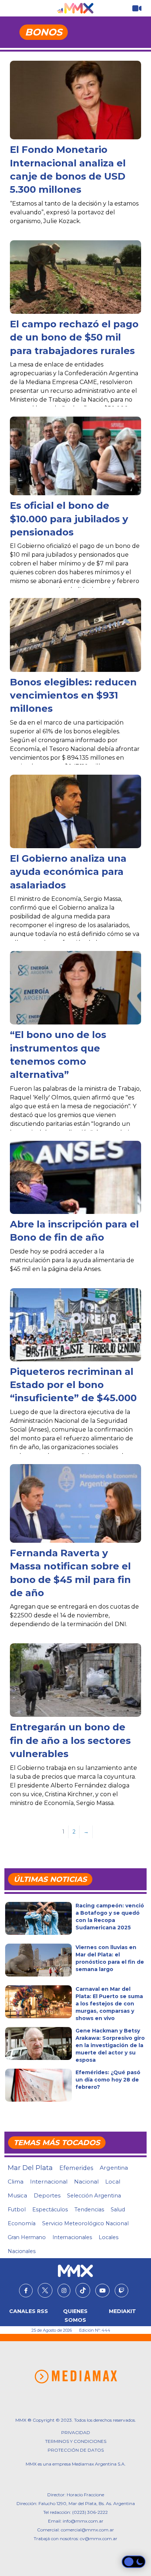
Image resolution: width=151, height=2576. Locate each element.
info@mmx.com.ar (83, 2521)
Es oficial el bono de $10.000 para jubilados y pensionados (69, 519)
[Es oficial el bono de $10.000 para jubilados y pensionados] (75, 456)
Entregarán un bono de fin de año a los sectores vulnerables (70, 1740)
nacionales (22, 2251)
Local (113, 2182)
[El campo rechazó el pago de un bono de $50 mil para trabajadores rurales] (75, 277)
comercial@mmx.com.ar (87, 2530)
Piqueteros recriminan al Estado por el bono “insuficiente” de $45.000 (73, 1385)
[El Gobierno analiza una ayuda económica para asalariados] (75, 811)
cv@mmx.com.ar (99, 2539)
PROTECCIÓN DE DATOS (76, 2450)
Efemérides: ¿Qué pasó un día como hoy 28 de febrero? (108, 2080)
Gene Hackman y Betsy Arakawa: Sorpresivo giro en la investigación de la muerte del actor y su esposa (110, 2045)
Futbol (17, 2210)
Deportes (47, 2196)
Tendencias (89, 2210)
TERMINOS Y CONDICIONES (76, 2441)
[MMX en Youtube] (102, 2291)
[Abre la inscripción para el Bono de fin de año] (75, 1177)
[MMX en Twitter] (45, 2290)
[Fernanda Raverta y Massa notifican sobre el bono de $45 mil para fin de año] (75, 1508)
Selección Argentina (94, 2196)
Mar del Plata (30, 2168)
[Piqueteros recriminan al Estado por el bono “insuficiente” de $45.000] (75, 1325)
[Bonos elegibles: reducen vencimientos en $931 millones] (75, 635)
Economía (22, 2223)
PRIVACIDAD (76, 2432)
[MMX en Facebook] (26, 2291)
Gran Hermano (27, 2237)
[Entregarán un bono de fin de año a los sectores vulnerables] (75, 1680)
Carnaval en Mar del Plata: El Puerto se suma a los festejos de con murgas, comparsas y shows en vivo (109, 2004)
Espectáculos (50, 2210)
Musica (17, 2196)
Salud (118, 2210)
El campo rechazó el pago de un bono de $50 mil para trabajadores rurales (74, 337)
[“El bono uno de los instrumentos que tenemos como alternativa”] (75, 988)
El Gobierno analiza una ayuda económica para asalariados (68, 872)
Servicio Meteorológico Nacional (85, 2223)
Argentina (114, 2168)
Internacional (49, 2182)
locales (108, 2237)
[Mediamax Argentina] (76, 2377)
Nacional (86, 2182)
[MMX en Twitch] (121, 2291)
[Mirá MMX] (137, 9)
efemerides (76, 2168)
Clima (16, 2182)
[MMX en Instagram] (64, 2291)
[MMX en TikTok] (83, 2290)
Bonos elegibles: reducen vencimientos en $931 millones (73, 695)
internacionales (72, 2237)
